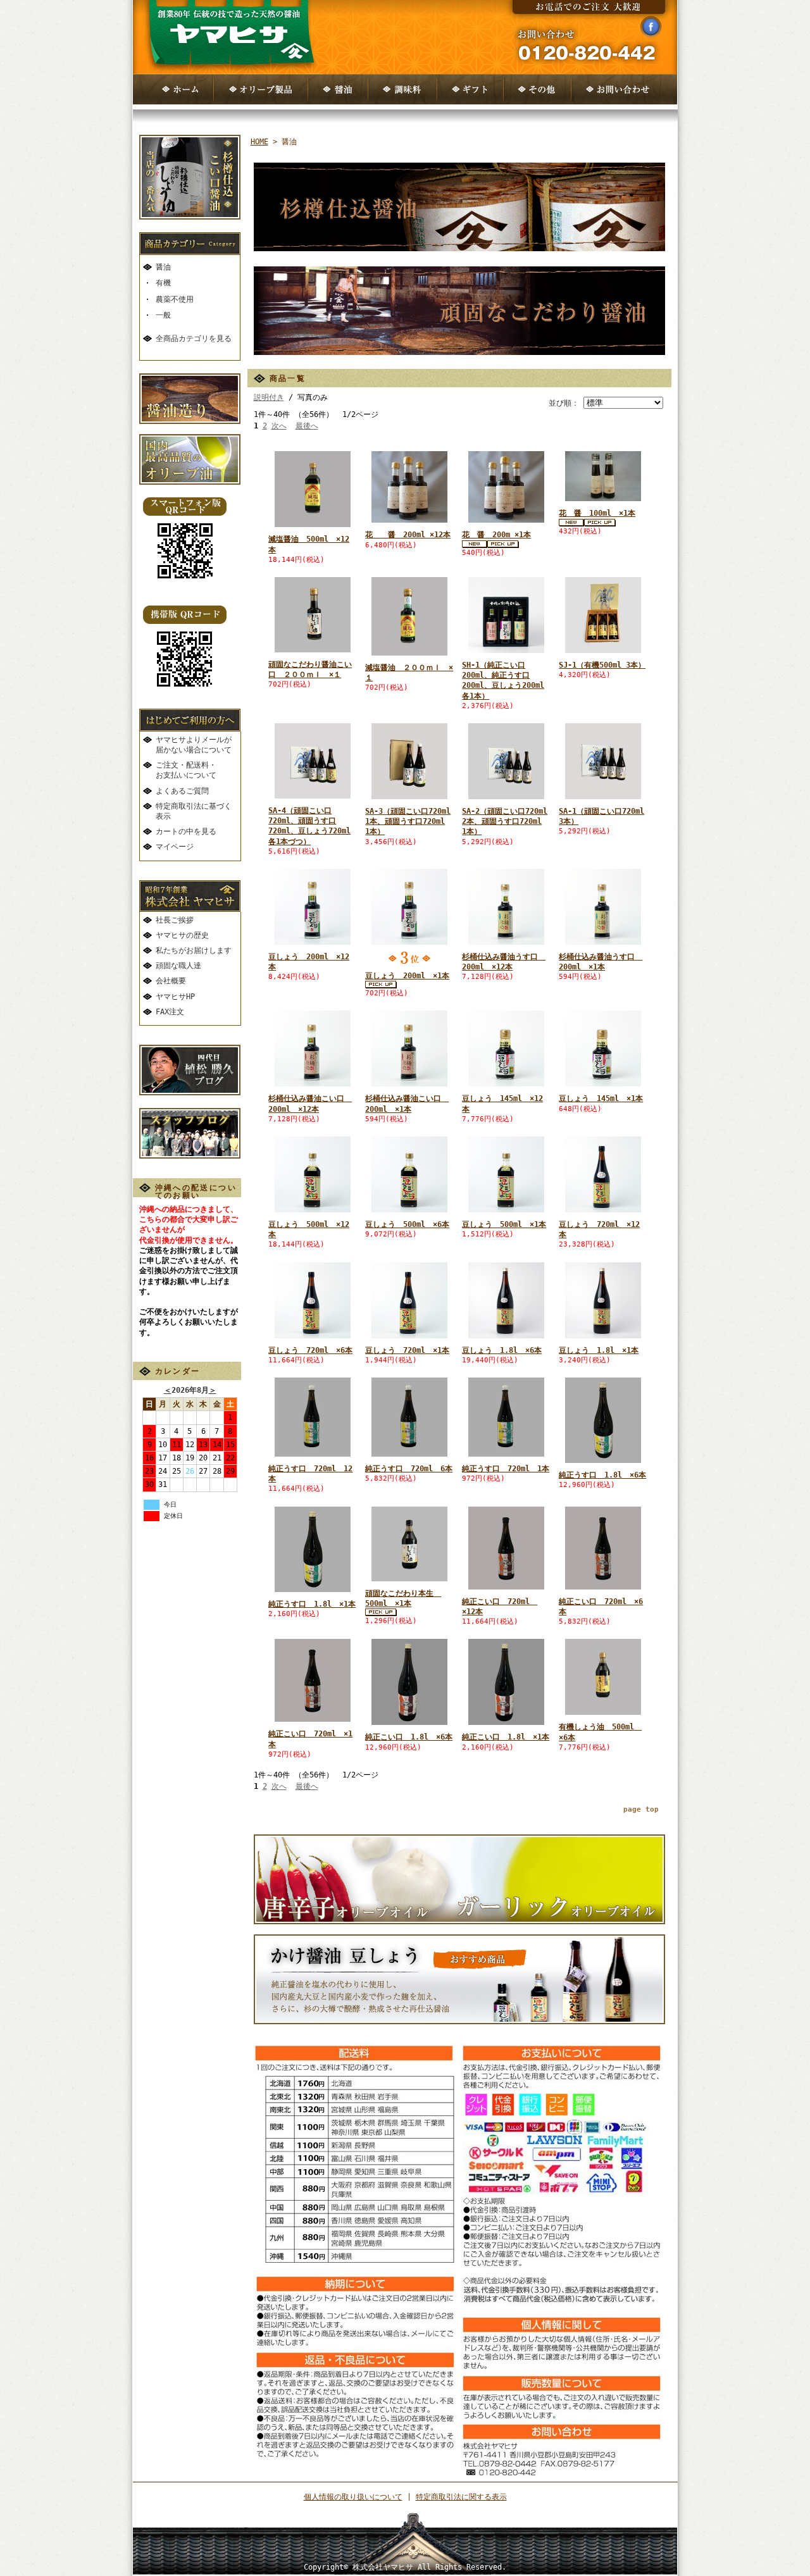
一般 (163, 315)
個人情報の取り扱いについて (353, 2497)
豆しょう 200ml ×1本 (407, 976)
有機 (163, 283)
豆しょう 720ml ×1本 (407, 1350)
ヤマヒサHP (175, 997)
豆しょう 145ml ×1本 (601, 1098)
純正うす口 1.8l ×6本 (602, 1475)
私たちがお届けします (194, 950)
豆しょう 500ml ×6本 (407, 1224)
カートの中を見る (186, 831)
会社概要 (171, 981)
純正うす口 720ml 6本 (409, 1469)
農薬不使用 (175, 299)
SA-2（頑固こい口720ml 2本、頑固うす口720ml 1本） (505, 821)
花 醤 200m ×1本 (496, 535)
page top (641, 1809)
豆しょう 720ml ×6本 (310, 1350)
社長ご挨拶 (175, 920)
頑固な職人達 (178, 966)
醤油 (163, 267)
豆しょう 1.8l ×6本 (502, 1350)
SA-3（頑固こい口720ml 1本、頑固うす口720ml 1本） (408, 821)
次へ (279, 426)
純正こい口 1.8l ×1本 (506, 1737)
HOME (259, 142)
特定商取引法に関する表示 (461, 2497)
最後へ (307, 426)
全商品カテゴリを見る (194, 339)
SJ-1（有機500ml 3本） (602, 665)
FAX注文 (170, 1012)
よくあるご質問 (182, 791)
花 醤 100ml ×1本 (597, 513)
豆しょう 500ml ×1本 (504, 1224)
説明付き (269, 397)
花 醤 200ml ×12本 (408, 535)
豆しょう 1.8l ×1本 (599, 1350)
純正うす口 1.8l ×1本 (312, 1604)
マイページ (175, 847)
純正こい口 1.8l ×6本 (409, 1737)
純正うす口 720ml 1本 (506, 1469)
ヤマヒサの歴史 (182, 935)
